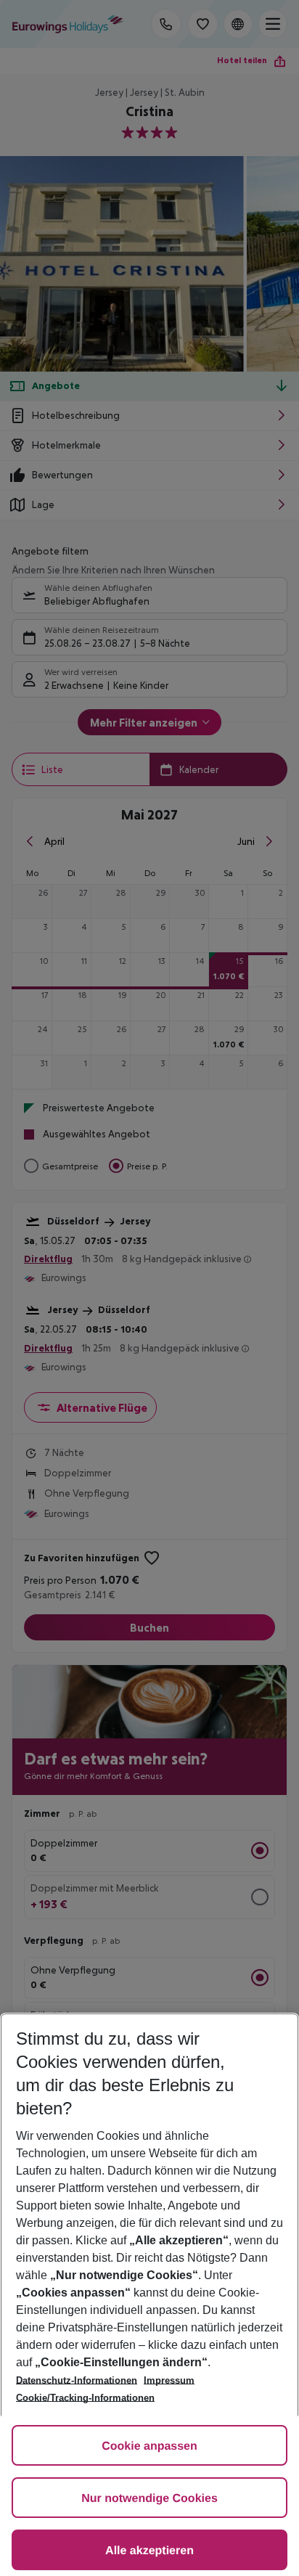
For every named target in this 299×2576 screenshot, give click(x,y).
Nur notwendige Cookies (149, 2499)
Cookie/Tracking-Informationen (85, 2398)
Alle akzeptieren (149, 2551)
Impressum (169, 2380)
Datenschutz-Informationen (77, 2380)
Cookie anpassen (149, 2446)
